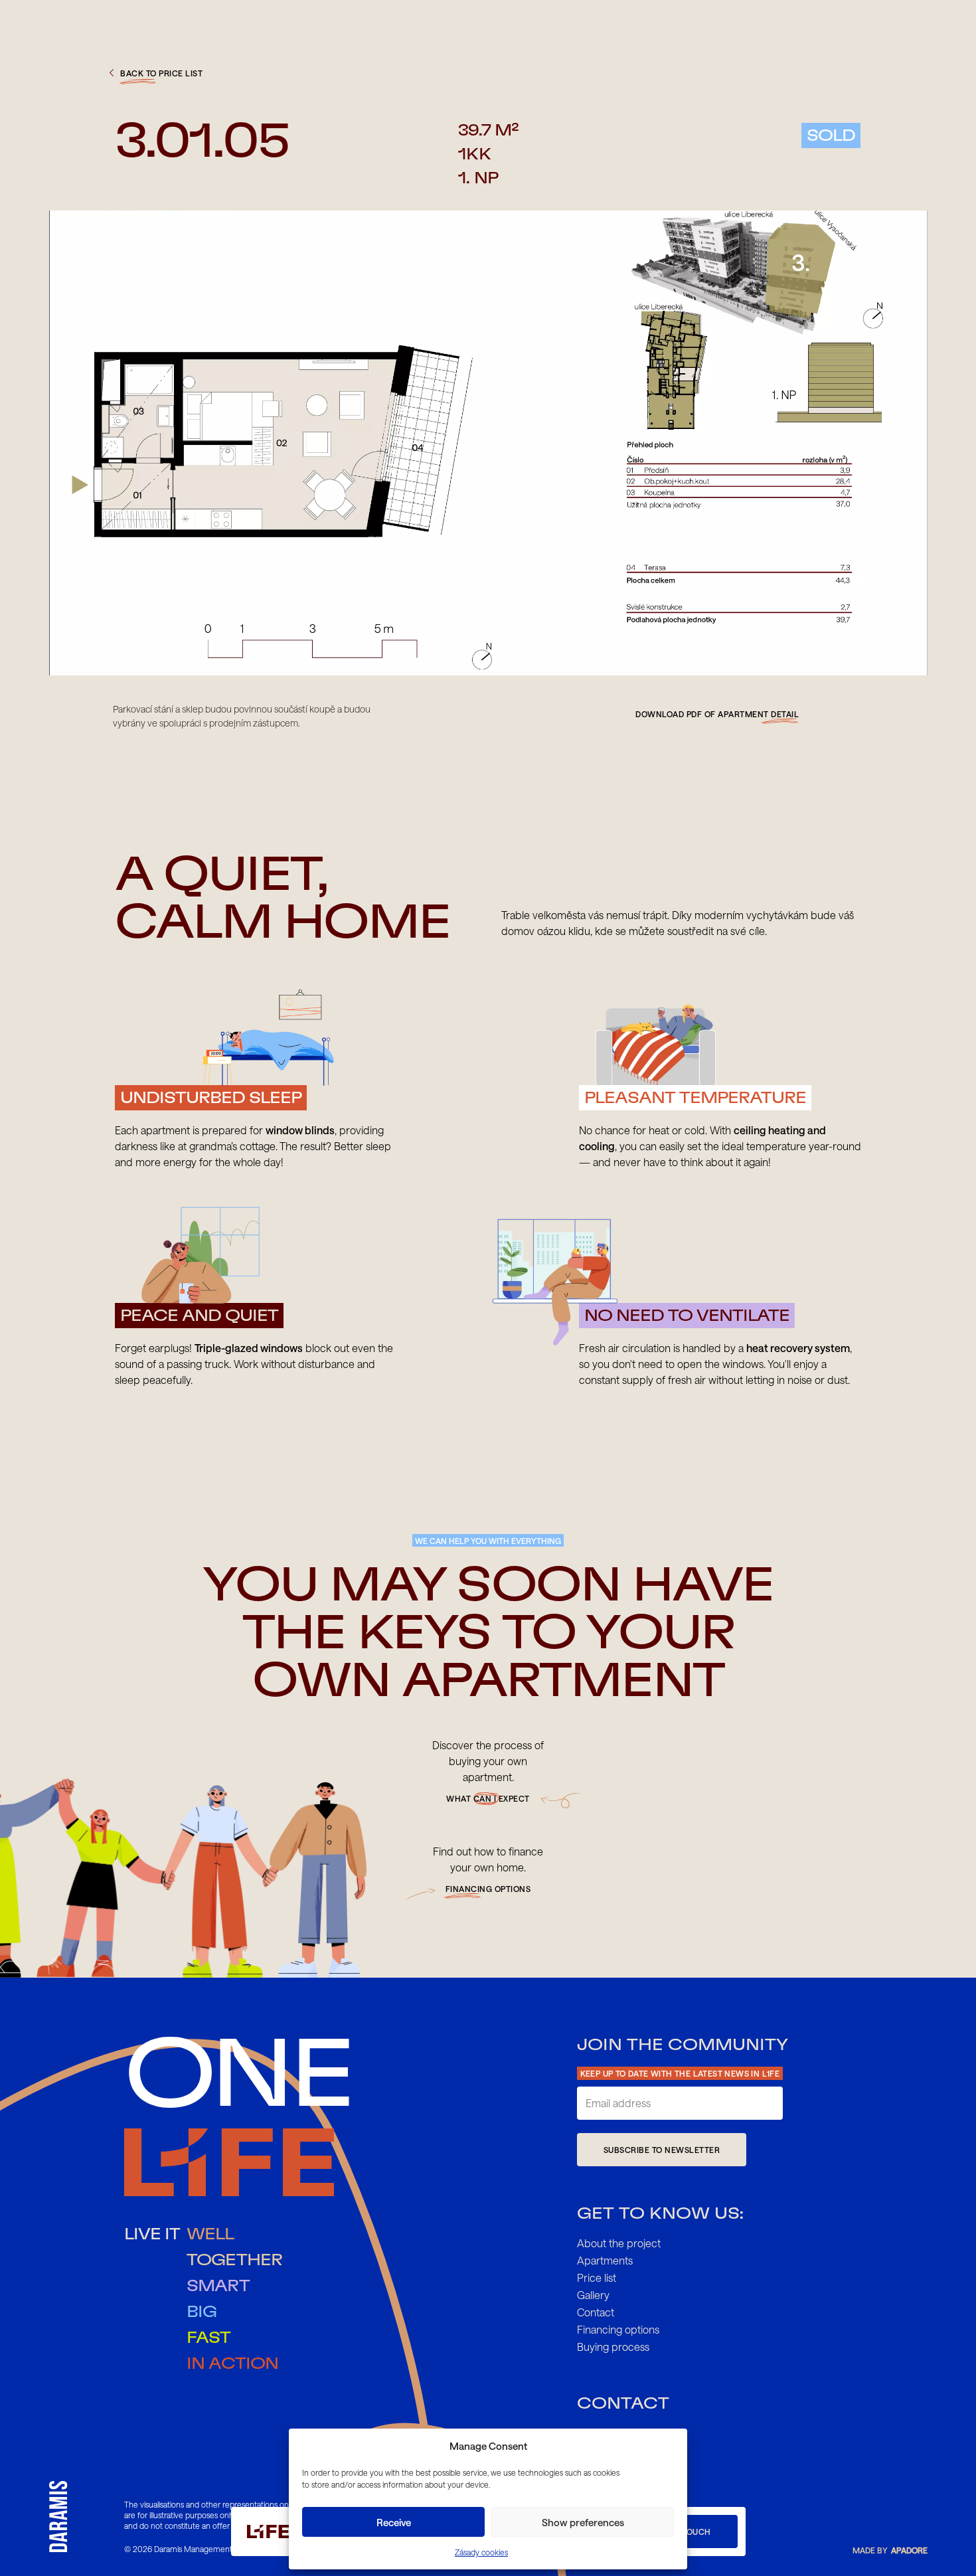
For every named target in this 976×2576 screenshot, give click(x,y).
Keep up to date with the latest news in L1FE (680, 2073)
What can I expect (488, 1798)
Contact (596, 2312)
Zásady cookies (481, 2552)
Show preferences (583, 2522)
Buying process (613, 2347)
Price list (597, 2277)
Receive (394, 2522)
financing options (488, 1889)
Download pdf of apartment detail (717, 714)
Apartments (605, 2260)
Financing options (618, 2329)
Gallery (593, 2295)
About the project (619, 2243)
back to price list (161, 73)
